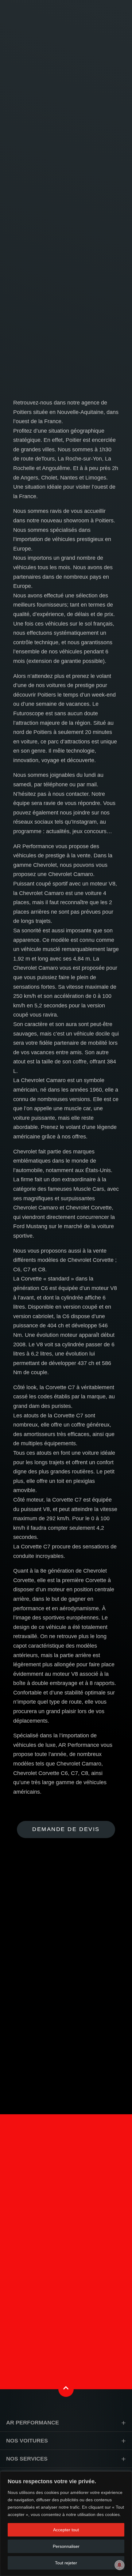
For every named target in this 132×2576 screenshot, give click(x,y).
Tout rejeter (66, 2563)
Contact (66, 2298)
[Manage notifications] (119, 2565)
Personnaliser (66, 2546)
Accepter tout (66, 2530)
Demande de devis (66, 1829)
